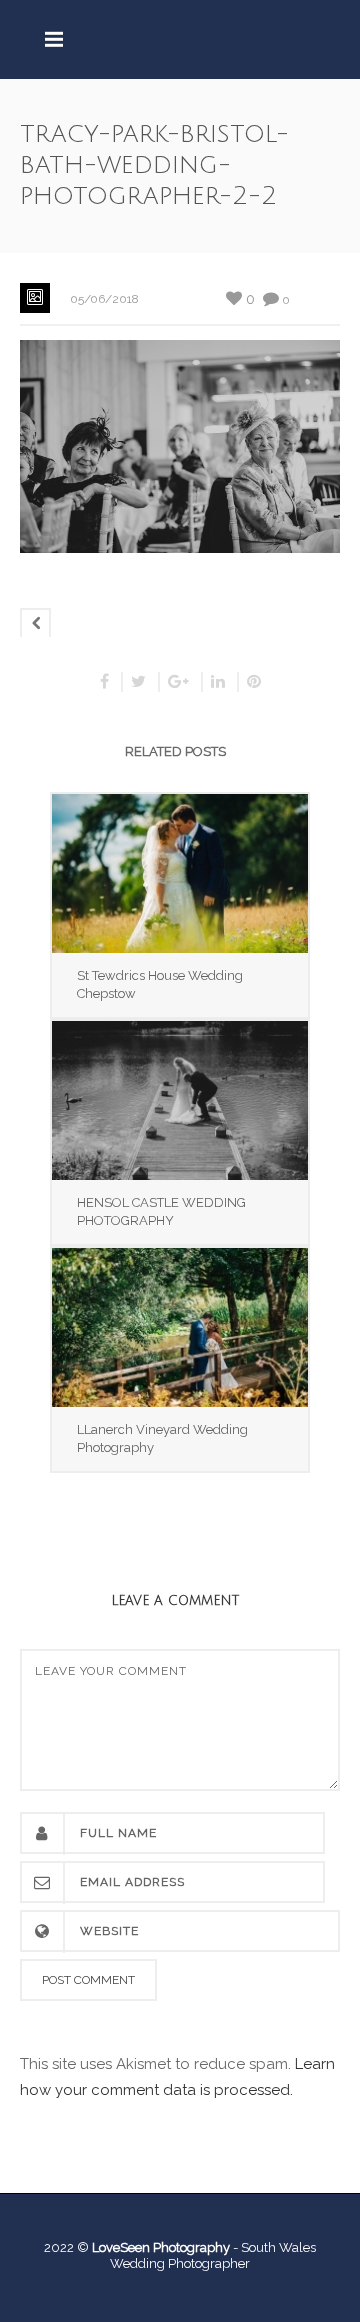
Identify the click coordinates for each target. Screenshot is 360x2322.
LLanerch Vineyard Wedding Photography (162, 1438)
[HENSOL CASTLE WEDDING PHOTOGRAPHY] (180, 1100)
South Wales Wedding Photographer (213, 2255)
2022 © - (142, 2247)
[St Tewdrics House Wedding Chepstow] (180, 873)
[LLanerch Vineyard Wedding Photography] (180, 1327)
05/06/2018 (104, 299)
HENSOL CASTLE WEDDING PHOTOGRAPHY (161, 1211)
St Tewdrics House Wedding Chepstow (160, 984)
